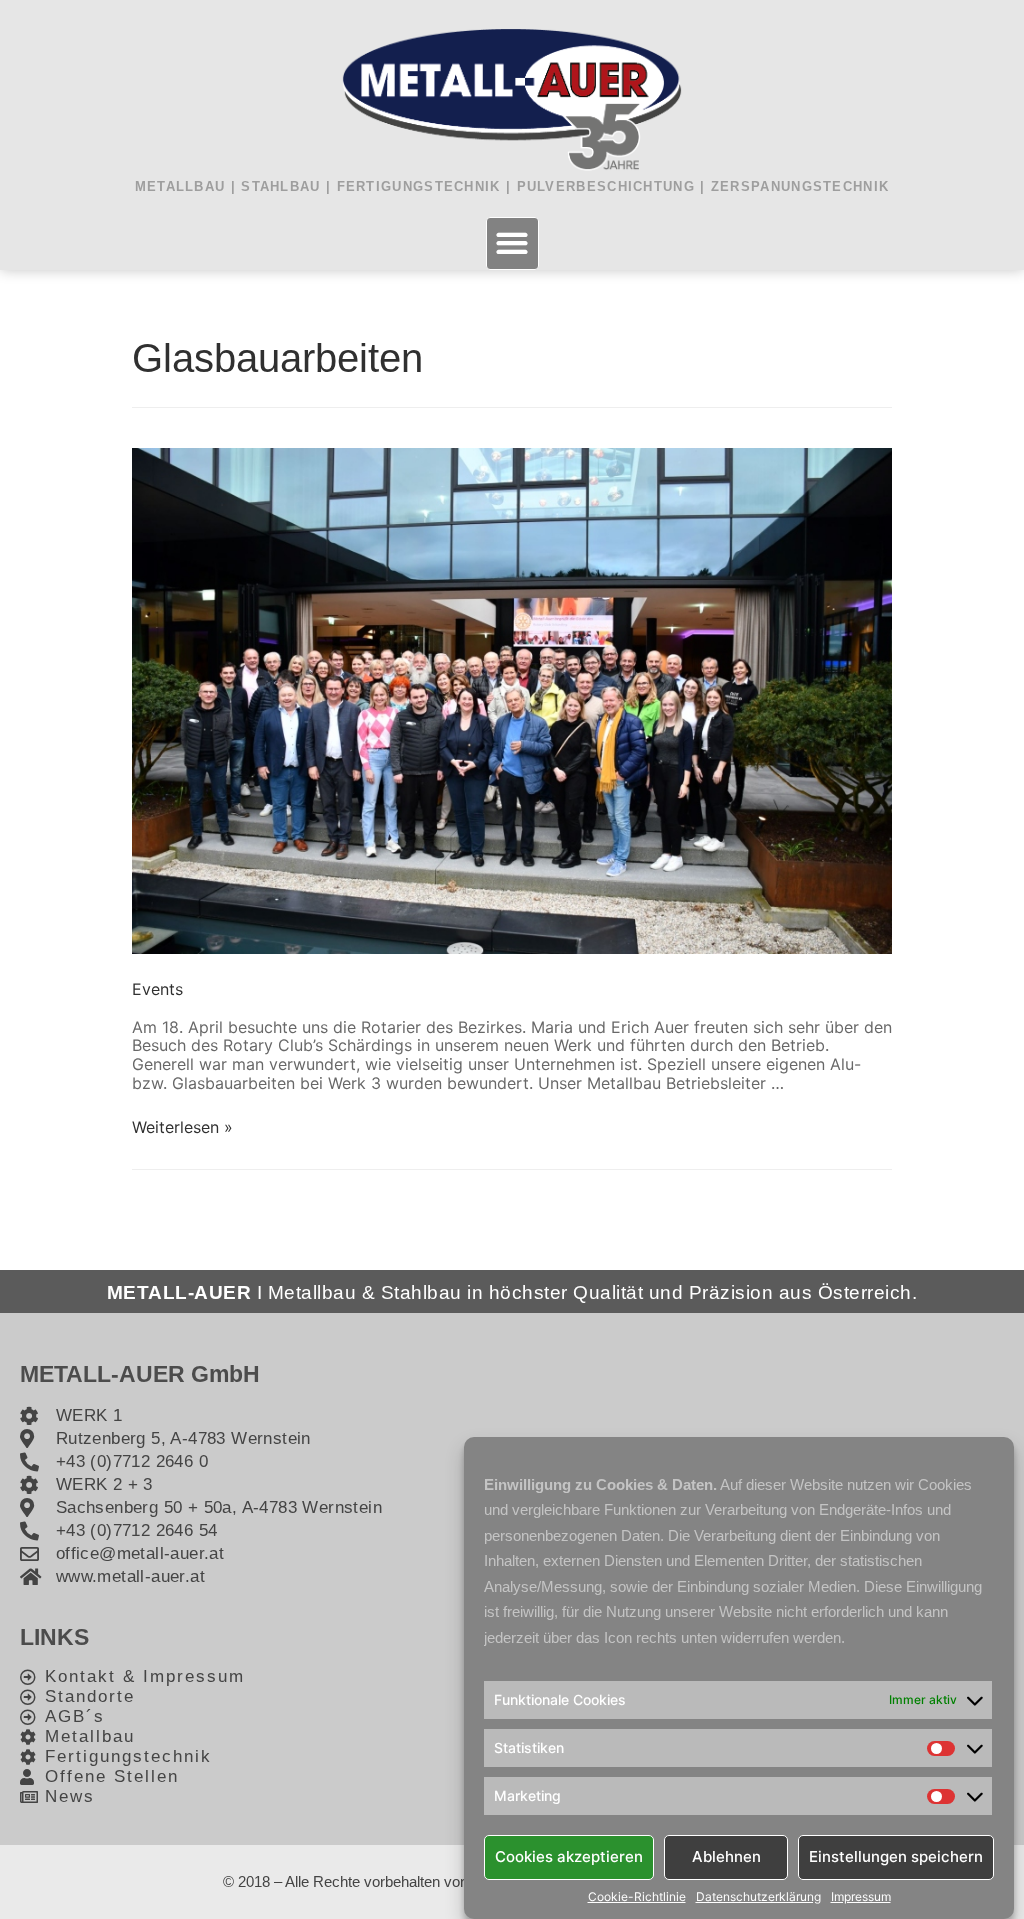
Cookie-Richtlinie (637, 1897)
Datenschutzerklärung (758, 1897)
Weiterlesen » (182, 1127)
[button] (512, 243)
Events (157, 989)
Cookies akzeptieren (569, 1856)
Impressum (861, 1897)
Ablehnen (726, 1856)
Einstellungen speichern (896, 1856)
